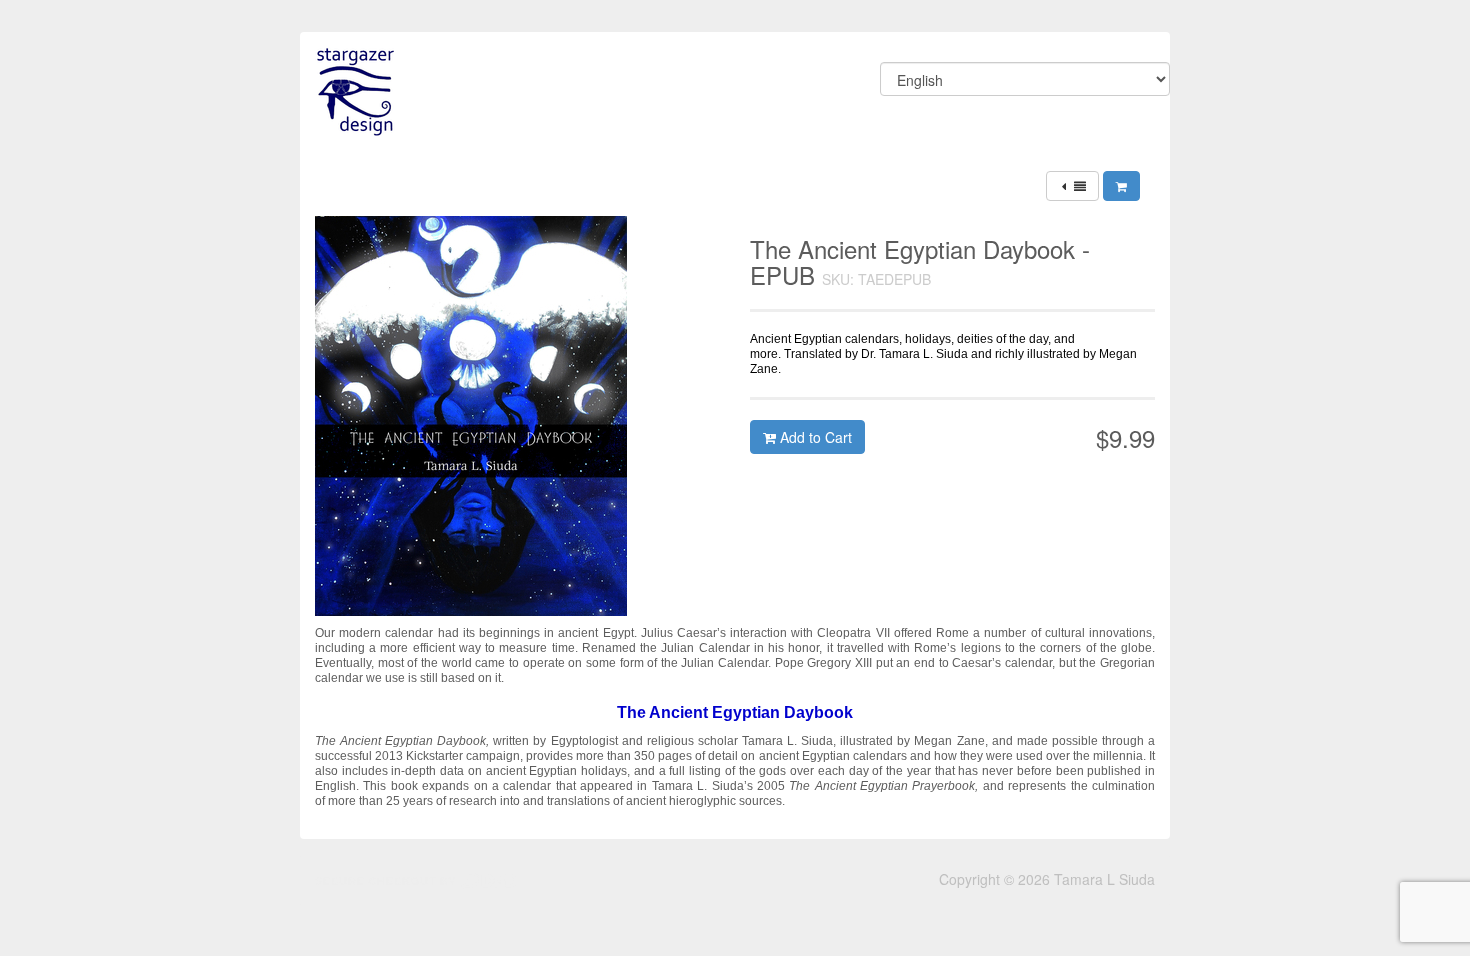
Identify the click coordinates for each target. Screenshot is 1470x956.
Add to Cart (814, 437)
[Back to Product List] (1072, 186)
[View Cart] (1121, 186)
